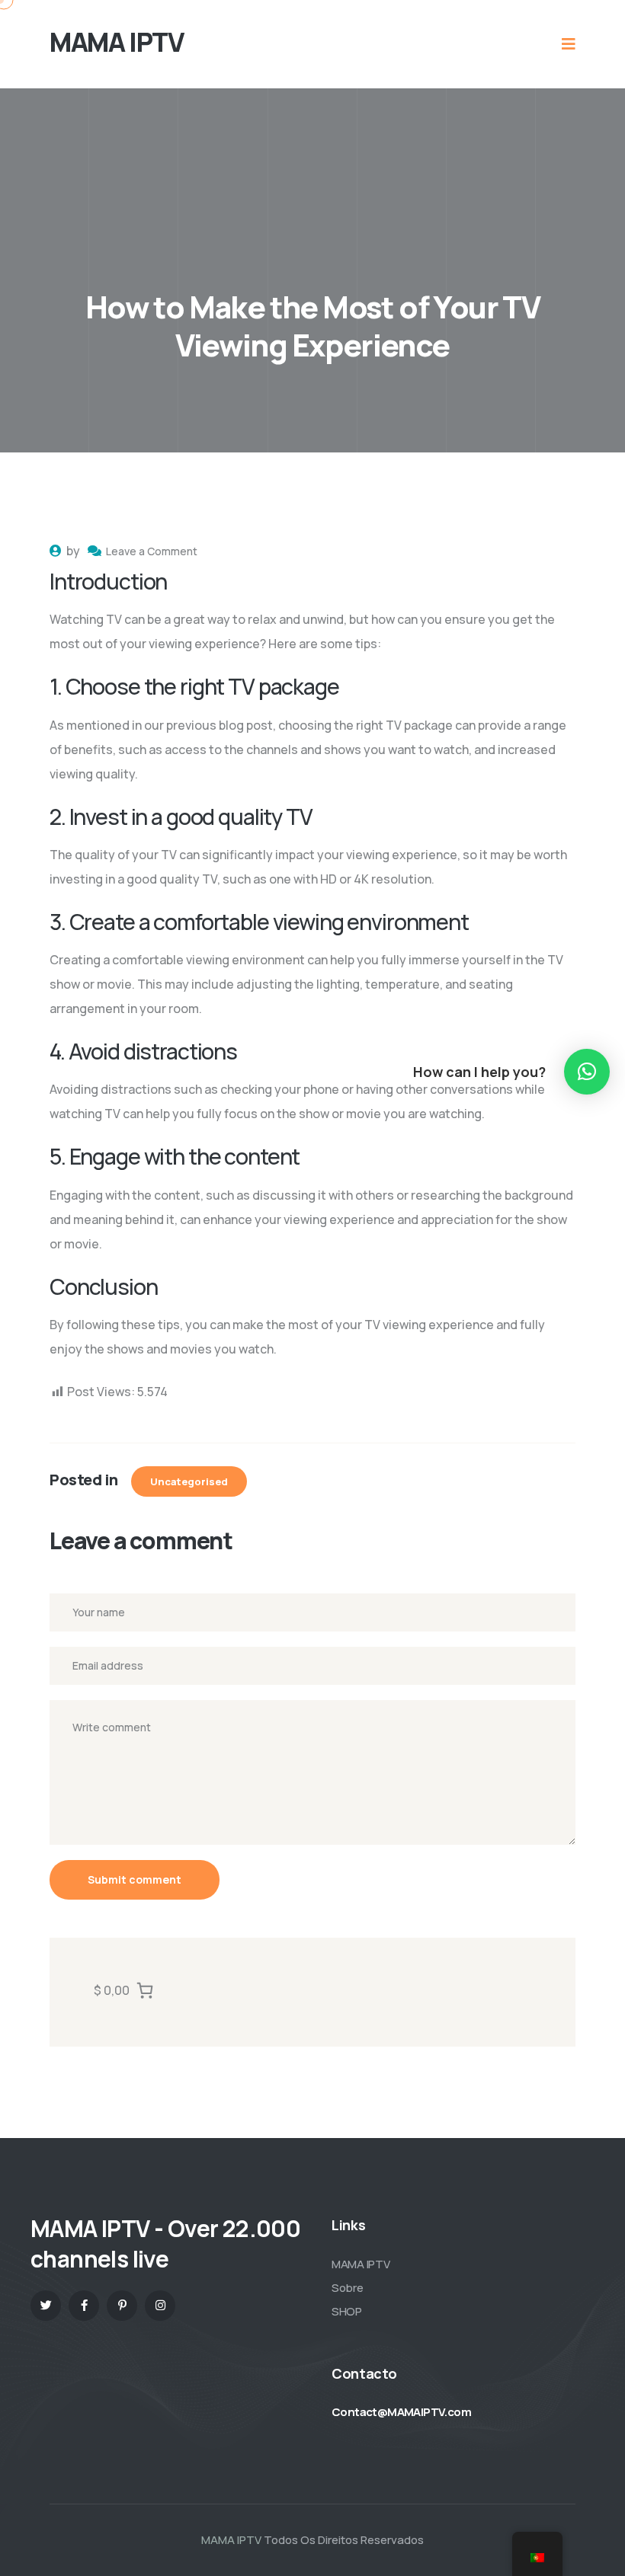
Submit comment (135, 1879)
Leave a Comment (152, 551)
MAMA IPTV (361, 2264)
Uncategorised (189, 1481)
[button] (587, 1072)
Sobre (348, 2288)
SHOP (347, 2311)
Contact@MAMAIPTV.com (401, 2412)
